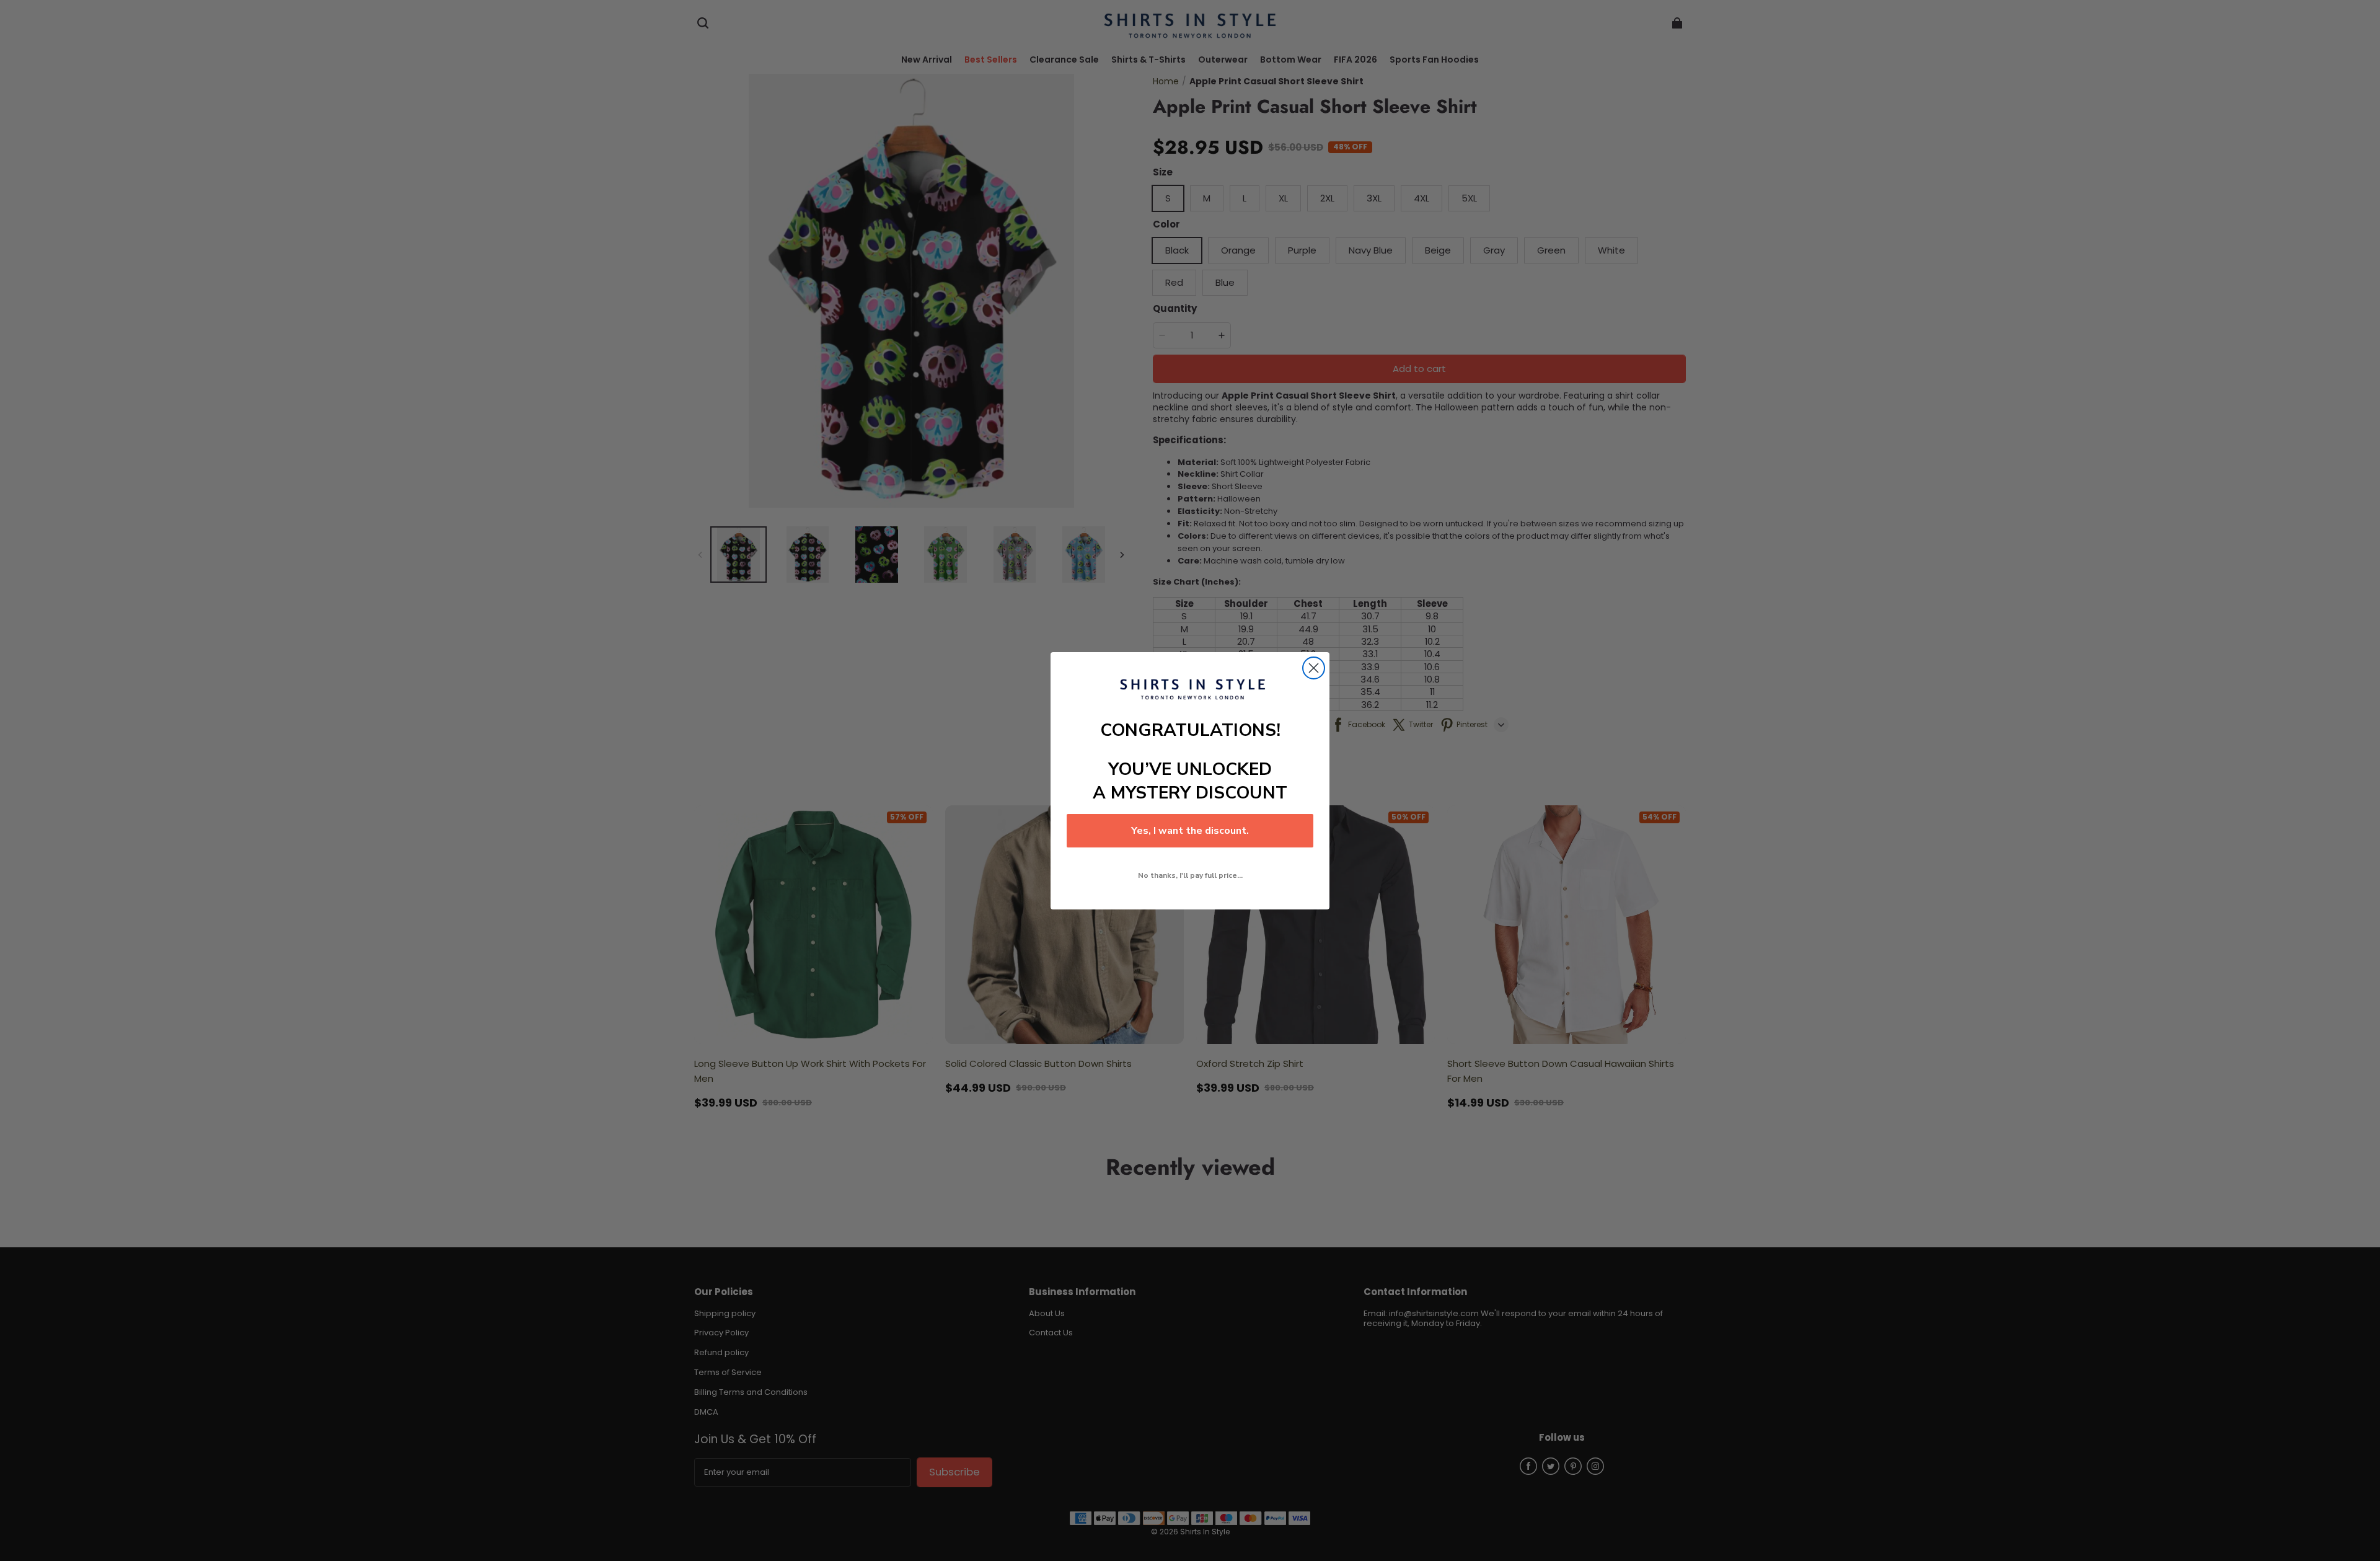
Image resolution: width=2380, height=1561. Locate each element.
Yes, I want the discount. (1190, 831)
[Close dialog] (1314, 668)
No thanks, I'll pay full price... (1190, 875)
